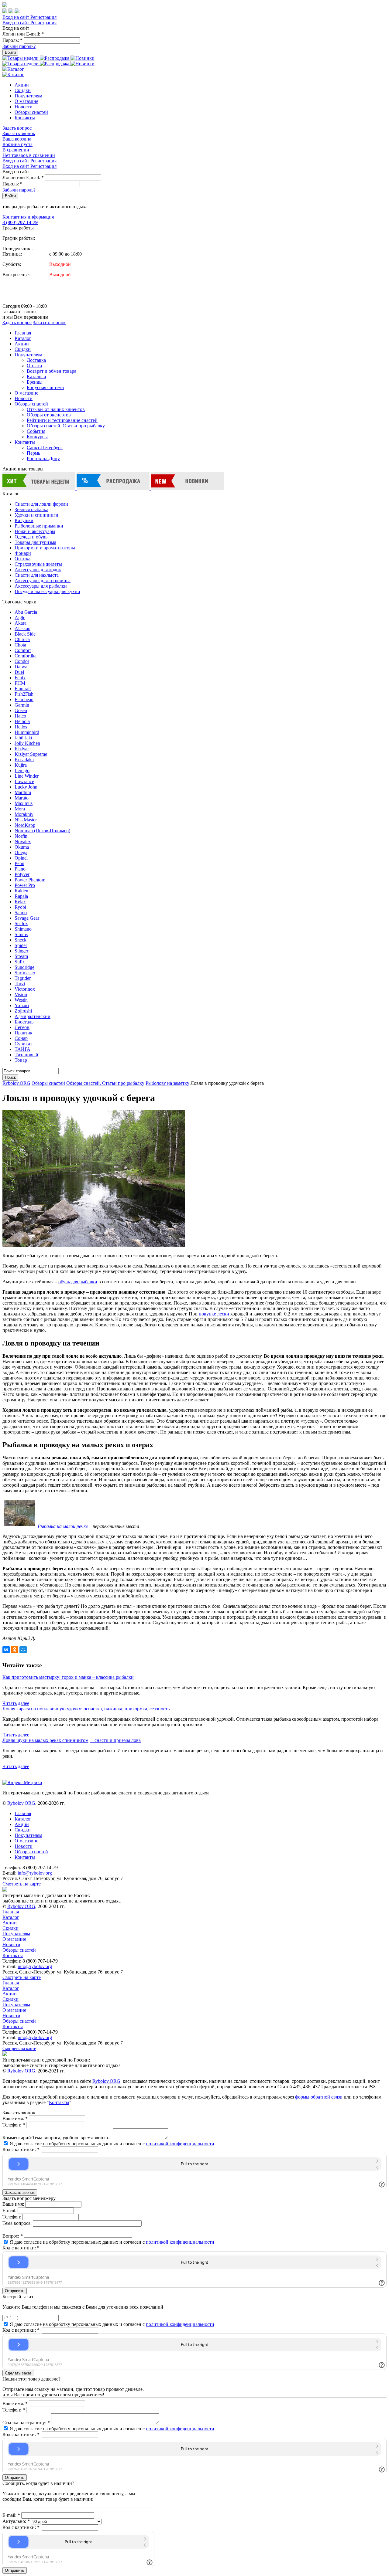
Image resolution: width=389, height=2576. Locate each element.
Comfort (23, 650)
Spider (21, 945)
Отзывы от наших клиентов (56, 409)
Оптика (22, 559)
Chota (20, 645)
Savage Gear (27, 918)
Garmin (22, 705)
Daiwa (21, 667)
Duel (19, 672)
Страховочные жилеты (38, 564)
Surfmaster (25, 973)
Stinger (21, 951)
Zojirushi (23, 1011)
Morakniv (24, 814)
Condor (22, 661)
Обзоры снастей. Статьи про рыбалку (66, 426)
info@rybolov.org (35, 1873)
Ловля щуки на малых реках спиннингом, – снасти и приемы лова (72, 1740)
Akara (21, 623)
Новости (24, 107)
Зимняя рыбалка (31, 509)
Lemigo (22, 770)
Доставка (36, 360)
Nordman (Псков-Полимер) (42, 831)
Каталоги (36, 377)
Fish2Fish (24, 694)
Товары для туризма (35, 542)
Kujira (21, 765)
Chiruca (22, 639)
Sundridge (24, 967)
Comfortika (26, 656)
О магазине (26, 101)
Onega (21, 852)
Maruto (22, 798)
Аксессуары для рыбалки (41, 586)
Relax (20, 902)
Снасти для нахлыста (37, 575)
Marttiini (23, 792)
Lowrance (24, 781)
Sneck (21, 940)
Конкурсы (37, 437)
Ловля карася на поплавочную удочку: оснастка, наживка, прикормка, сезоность (86, 1709)
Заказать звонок (19, 133)
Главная (23, 333)
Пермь (33, 453)
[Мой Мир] (23, 1650)
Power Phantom (30, 880)
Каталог (23, 338)
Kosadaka (24, 760)
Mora (20, 809)
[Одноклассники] (15, 1650)
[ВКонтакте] (6, 1650)
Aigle (20, 618)
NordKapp (25, 825)
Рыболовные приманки (39, 526)
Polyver (22, 874)
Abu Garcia (26, 612)
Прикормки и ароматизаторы (45, 548)
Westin (21, 1000)
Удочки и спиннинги (36, 515)
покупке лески (214, 1314)
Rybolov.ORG (16, 1083)
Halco (20, 716)
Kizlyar (22, 749)
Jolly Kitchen (27, 743)
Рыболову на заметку (167, 1083)
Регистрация (43, 17)
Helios (21, 727)
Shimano (23, 929)
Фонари (23, 553)
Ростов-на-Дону (43, 458)
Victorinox (25, 989)
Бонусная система (45, 387)
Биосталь (24, 1022)
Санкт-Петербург (45, 448)
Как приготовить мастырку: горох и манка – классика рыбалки (68, 1677)
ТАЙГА (22, 1049)
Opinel (21, 858)
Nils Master (26, 820)
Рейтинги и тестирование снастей (62, 420)
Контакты (25, 118)
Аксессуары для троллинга (43, 580)
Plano (20, 869)
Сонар (21, 1038)
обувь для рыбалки (78, 1282)
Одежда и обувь (31, 537)
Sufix (20, 962)
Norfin (21, 836)
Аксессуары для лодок (38, 570)
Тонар (21, 1060)
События (36, 431)
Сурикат (23, 1044)
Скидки (23, 90)
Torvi (20, 984)
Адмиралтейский (33, 1016)
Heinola (22, 721)
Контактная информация (28, 217)
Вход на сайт (16, 17)
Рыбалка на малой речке (63, 1526)
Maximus (24, 803)
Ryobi (20, 907)
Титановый (26, 1055)
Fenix (20, 678)
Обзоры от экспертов (49, 415)
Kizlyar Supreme (31, 754)
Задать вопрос (17, 128)
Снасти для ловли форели (41, 504)
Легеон (22, 1027)
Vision (21, 994)
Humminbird (27, 732)
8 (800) (20, 222)
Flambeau (24, 699)
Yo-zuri (22, 1005)
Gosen (21, 710)
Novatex (23, 842)
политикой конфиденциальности (180, 2144)
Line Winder (27, 776)
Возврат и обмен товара (52, 371)
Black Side (25, 634)
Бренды (35, 382)
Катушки (24, 520)
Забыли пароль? (19, 46)
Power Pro (25, 885)
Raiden (21, 891)
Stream (21, 956)
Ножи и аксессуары (35, 531)
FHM (20, 683)
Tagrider (23, 978)
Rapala (21, 896)
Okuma (22, 847)
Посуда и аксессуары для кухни (47, 591)
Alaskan (22, 628)
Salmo (21, 913)
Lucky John (26, 787)
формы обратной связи (319, 2097)
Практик (24, 1033)
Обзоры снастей (31, 112)
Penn (19, 863)
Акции (22, 85)
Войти (10, 52)
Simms (21, 934)
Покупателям (28, 96)
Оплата (34, 366)
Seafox (21, 923)
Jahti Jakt (23, 738)
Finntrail (23, 689)
